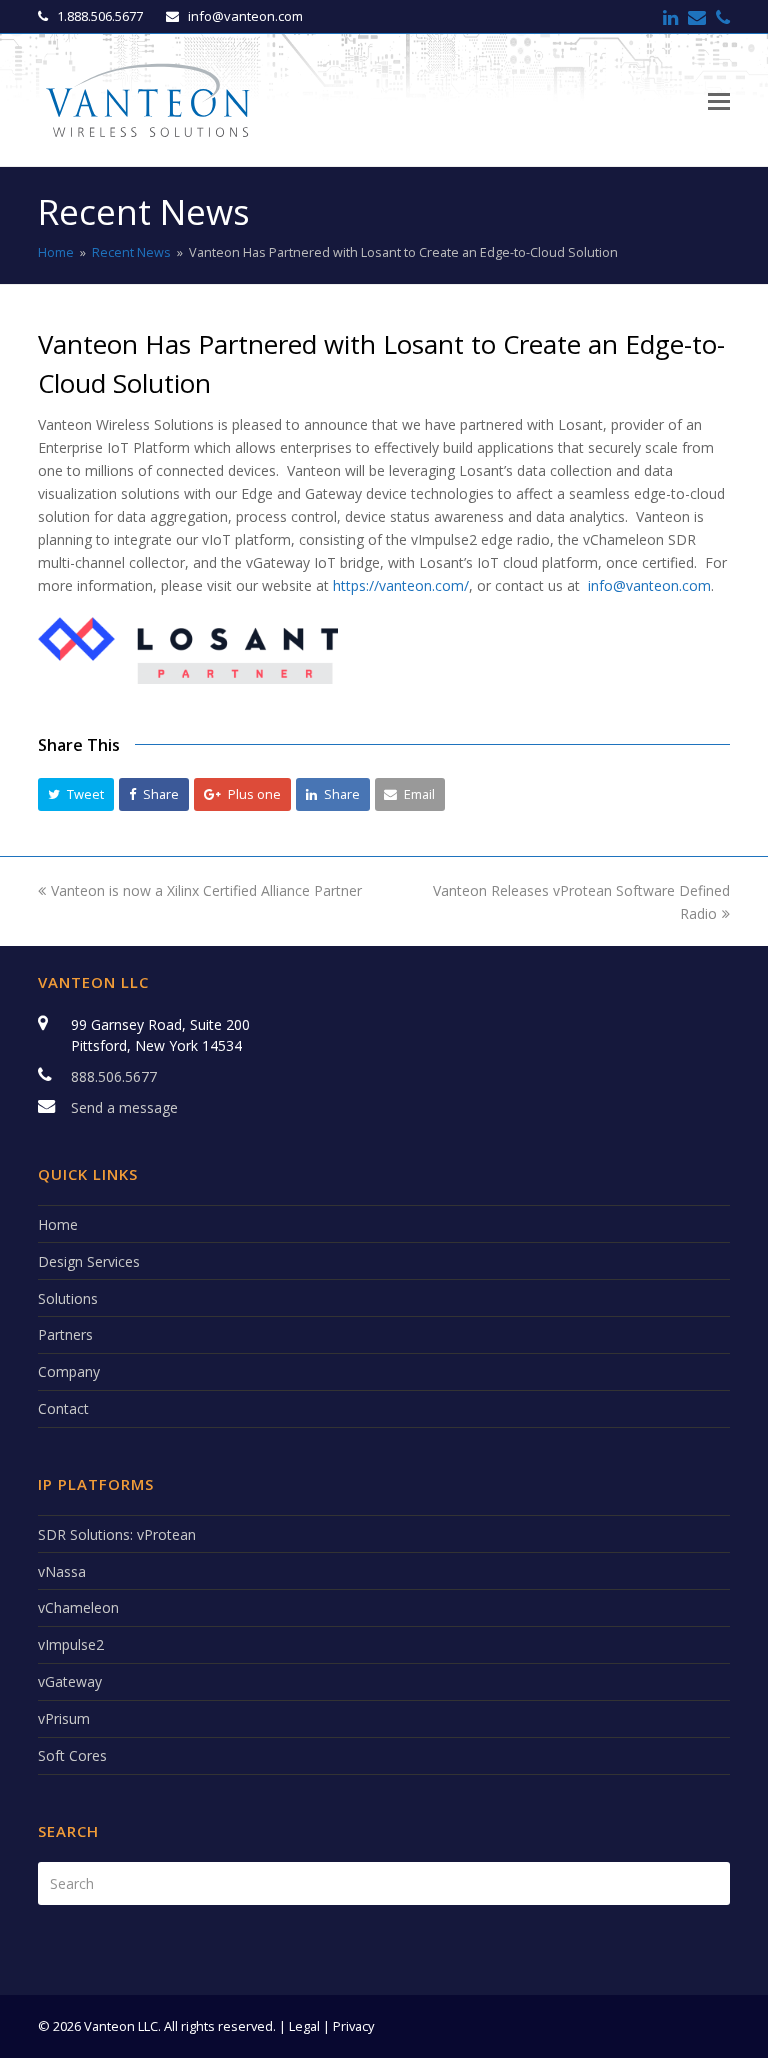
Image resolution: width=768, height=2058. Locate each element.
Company (69, 1371)
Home (56, 252)
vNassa (62, 1571)
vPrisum (64, 1718)
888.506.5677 (114, 1076)
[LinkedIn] (670, 17)
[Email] (697, 17)
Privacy (353, 2026)
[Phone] (723, 17)
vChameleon (78, 1607)
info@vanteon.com (649, 585)
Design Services (89, 1261)
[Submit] (710, 1883)
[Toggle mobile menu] (719, 100)
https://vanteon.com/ (401, 585)
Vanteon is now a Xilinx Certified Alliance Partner (206, 890)
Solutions (68, 1298)
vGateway (70, 1681)
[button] (76, 794)
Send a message (124, 1107)
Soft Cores (72, 1755)
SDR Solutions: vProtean (117, 1534)
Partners (65, 1334)
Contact (63, 1408)
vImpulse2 (71, 1644)
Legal (304, 2026)
